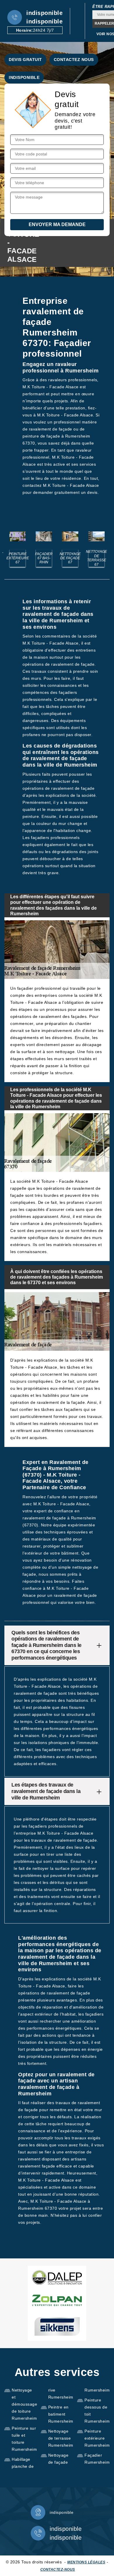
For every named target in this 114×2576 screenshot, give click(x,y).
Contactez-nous (58, 2570)
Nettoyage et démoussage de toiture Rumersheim (24, 2404)
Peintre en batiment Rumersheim (61, 2414)
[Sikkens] (57, 2326)
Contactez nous (74, 60)
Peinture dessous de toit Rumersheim (97, 2411)
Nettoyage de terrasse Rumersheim (61, 2438)
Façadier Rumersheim (97, 2459)
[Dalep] (57, 2277)
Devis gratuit (25, 60)
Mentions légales (86, 2562)
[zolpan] (57, 2300)
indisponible (44, 13)
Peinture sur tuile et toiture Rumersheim (24, 2439)
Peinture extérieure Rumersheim (97, 2438)
